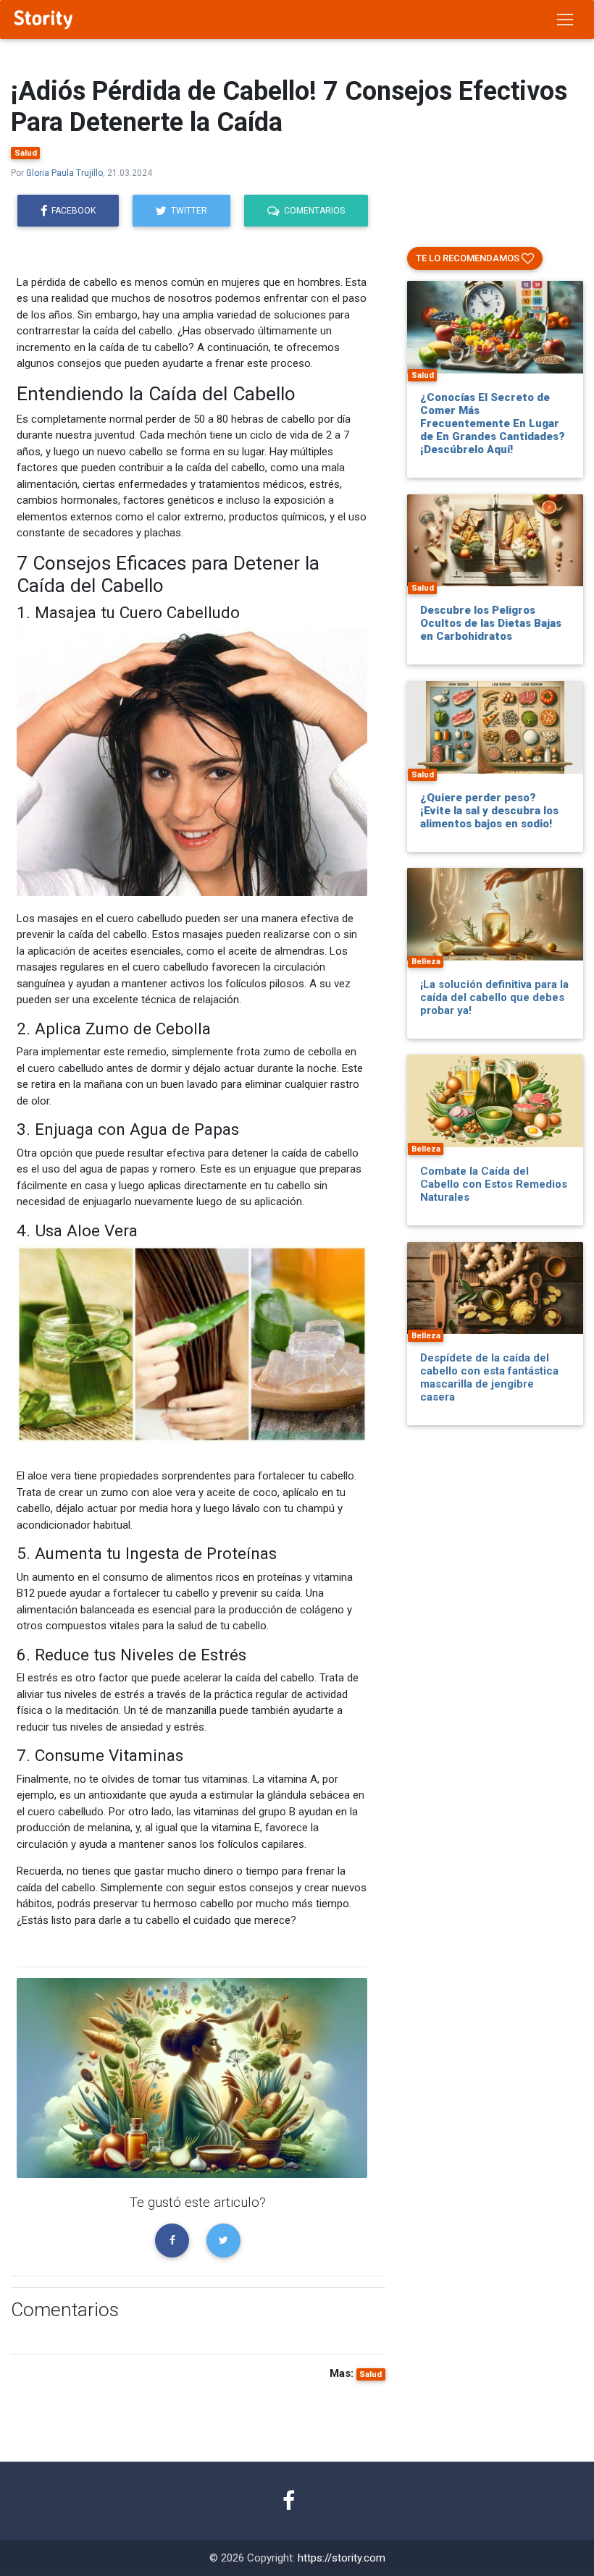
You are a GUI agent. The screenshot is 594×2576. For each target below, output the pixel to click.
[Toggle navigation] (565, 20)
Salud (26, 153)
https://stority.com (342, 2558)
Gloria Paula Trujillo (64, 173)
